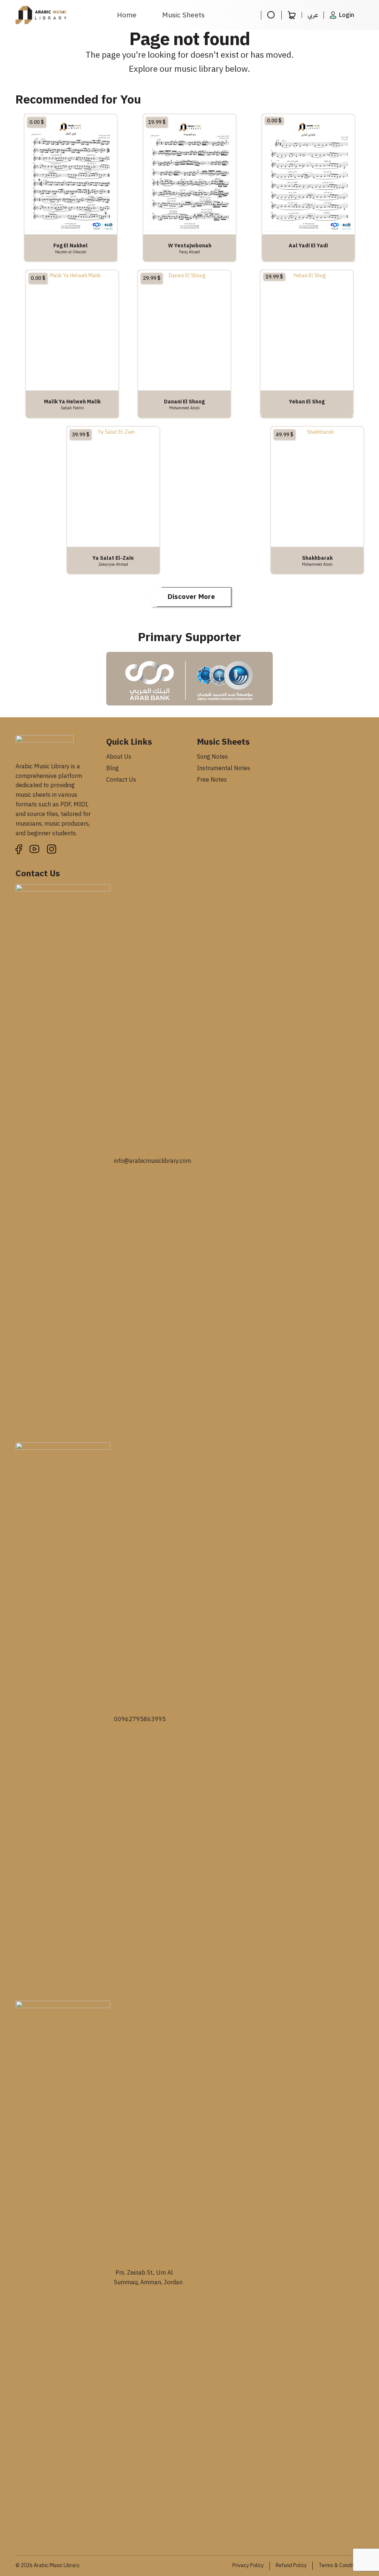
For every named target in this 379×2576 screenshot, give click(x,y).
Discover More (191, 597)
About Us (119, 757)
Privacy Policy (248, 2565)
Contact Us (121, 780)
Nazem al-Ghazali (71, 252)
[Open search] (271, 15)
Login (347, 15)
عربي (313, 15)
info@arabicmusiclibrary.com (152, 1161)
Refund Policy (291, 2565)
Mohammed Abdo (184, 408)
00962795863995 (140, 1719)
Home (127, 15)
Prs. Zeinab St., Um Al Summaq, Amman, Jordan (148, 2278)
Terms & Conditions (341, 2565)
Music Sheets (183, 15)
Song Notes (212, 757)
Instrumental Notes (224, 768)
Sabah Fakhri (72, 408)
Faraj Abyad (189, 252)
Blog (113, 768)
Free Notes (212, 780)
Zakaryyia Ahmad (113, 564)
